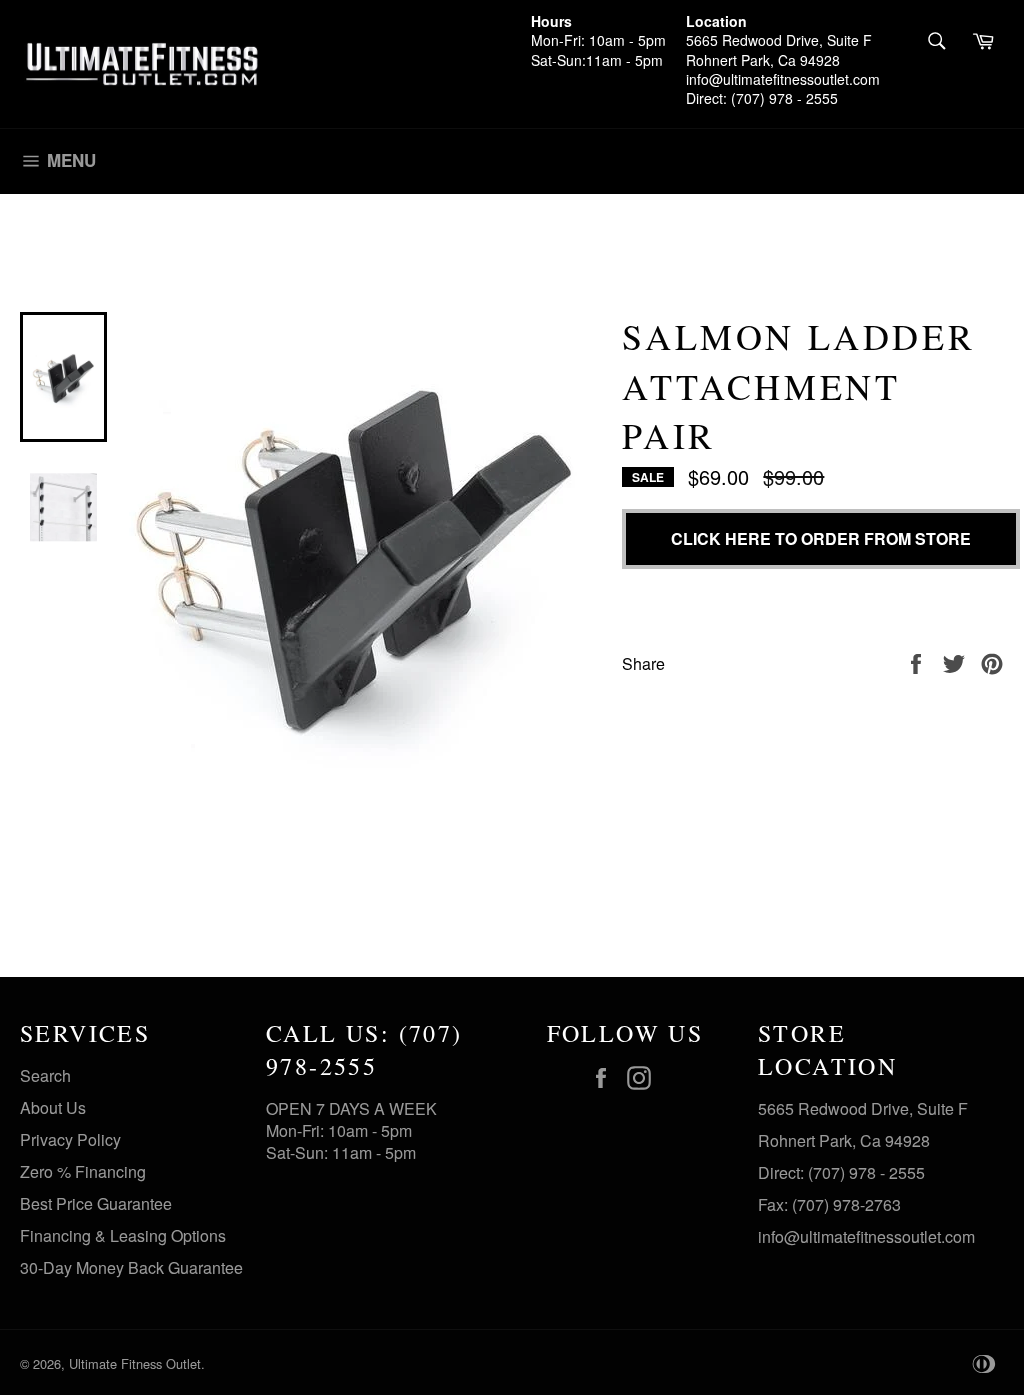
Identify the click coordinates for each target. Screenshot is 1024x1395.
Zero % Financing (83, 1171)
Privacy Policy (70, 1139)
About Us (53, 1107)
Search (45, 1075)
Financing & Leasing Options (123, 1235)
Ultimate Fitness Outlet (135, 1363)
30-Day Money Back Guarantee (131, 1267)
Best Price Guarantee (96, 1203)
